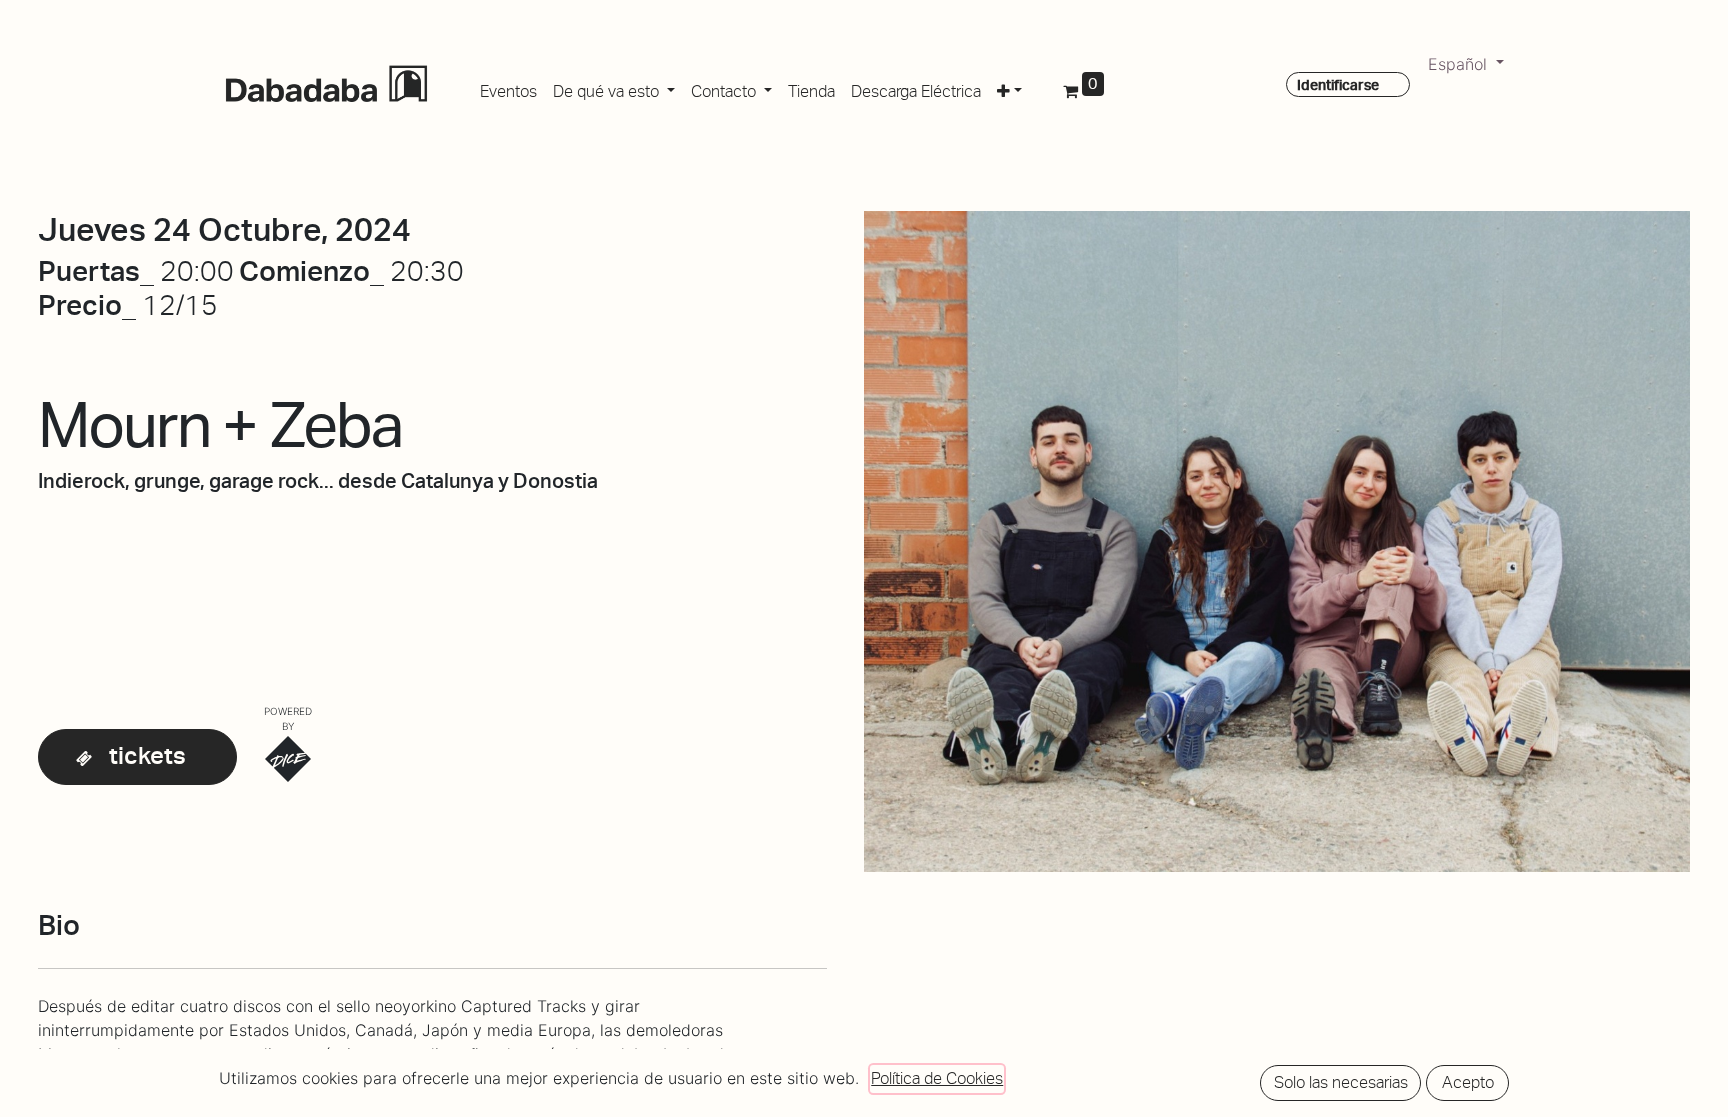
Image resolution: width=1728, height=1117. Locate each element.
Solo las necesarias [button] (1341, 1082)
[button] (1009, 88)
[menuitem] (508, 88)
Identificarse (1338, 85)
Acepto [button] (1468, 1082)
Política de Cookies (937, 1078)
